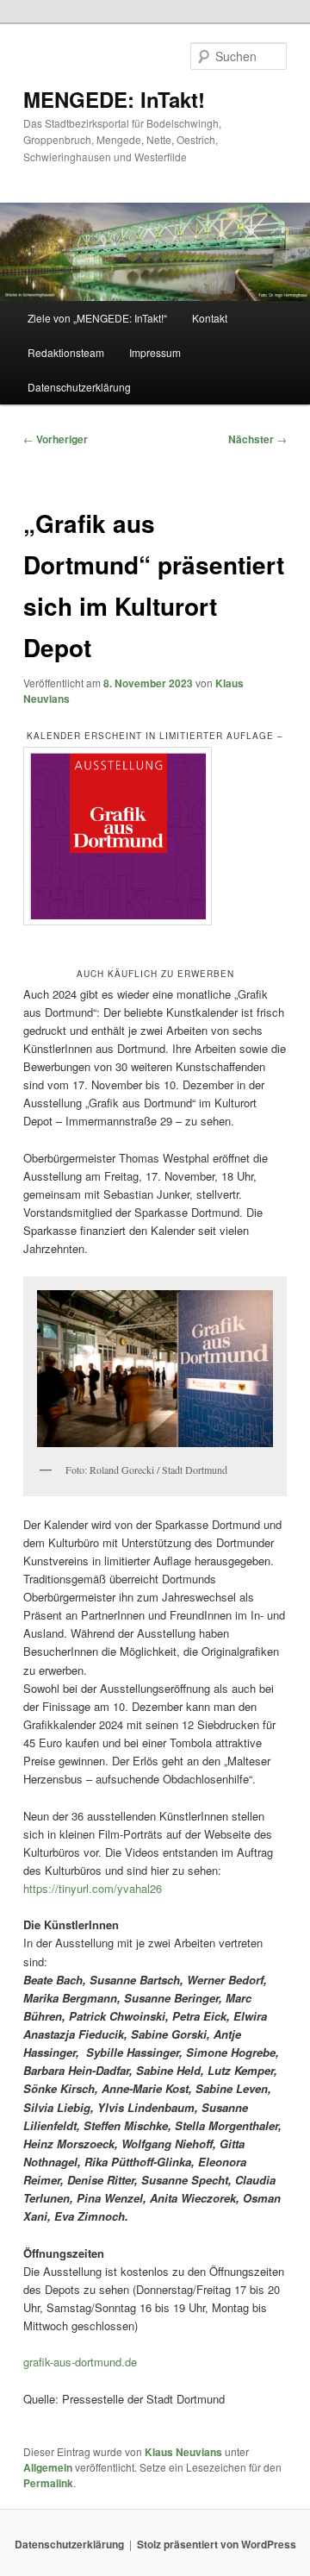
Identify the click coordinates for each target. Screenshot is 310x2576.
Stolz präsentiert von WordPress (217, 2544)
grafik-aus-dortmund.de (80, 2362)
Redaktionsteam (66, 352)
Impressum (155, 352)
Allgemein (48, 2467)
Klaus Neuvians (183, 2452)
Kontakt (210, 318)
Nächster (257, 439)
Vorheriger (56, 439)
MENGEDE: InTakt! (114, 99)
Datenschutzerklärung (79, 387)
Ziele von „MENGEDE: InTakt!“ (97, 318)
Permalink (48, 2483)
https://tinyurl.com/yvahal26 (93, 1888)
